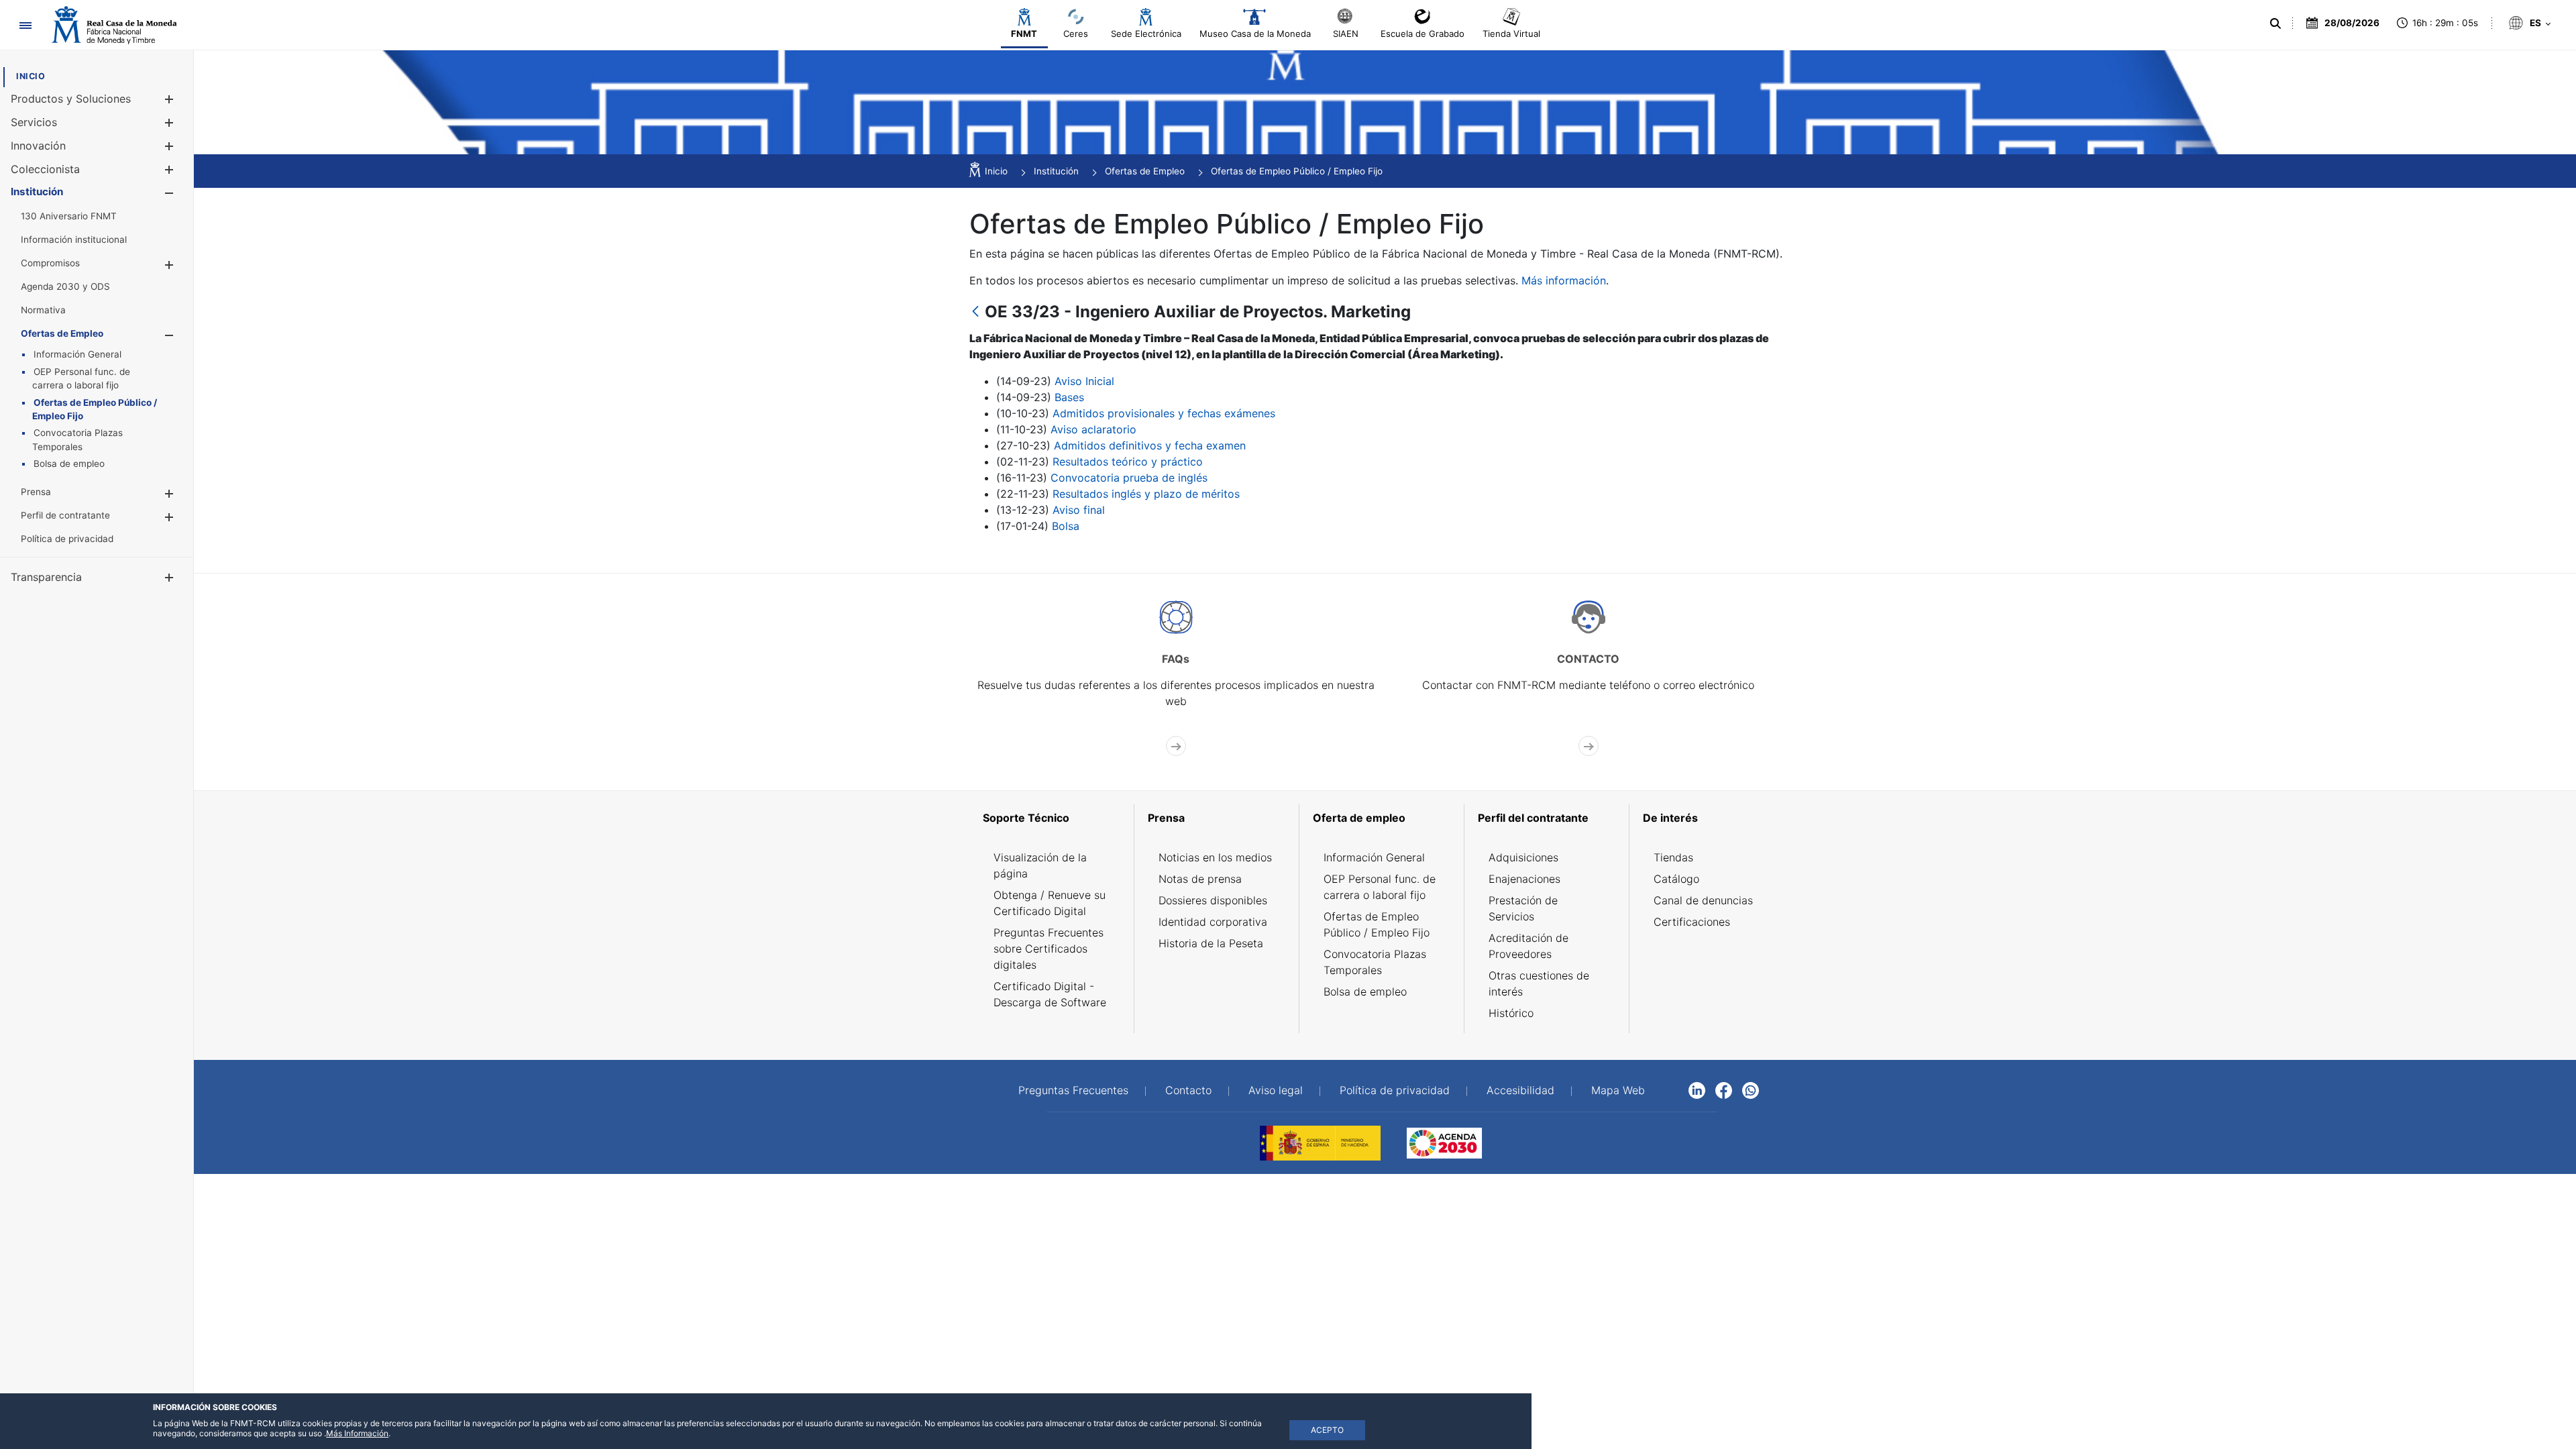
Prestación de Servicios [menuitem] (1523, 908)
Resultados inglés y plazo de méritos (1146, 494)
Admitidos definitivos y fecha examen (1150, 445)
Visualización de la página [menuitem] (1040, 865)
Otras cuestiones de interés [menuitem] (1539, 983)
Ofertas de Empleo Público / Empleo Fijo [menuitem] (1377, 924)
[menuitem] (31, 76)
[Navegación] (25, 25)
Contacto (1188, 1090)
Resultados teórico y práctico (1128, 462)
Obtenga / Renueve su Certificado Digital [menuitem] (1050, 903)
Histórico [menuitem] (1511, 1013)
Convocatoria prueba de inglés (1129, 478)
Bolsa (1066, 526)
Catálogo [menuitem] (1676, 879)
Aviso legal (1276, 1090)
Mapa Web (1618, 1090)
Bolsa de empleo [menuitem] (1365, 991)
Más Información (357, 1433)
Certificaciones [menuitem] (1692, 922)
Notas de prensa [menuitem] (1200, 879)
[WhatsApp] (1751, 1089)
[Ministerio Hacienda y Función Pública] (1320, 1142)
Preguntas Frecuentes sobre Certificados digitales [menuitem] (1049, 949)
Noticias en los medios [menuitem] (1215, 857)
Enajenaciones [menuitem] (1524, 879)
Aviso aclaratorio (1093, 429)
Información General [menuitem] (1374, 857)
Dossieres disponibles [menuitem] (1213, 900)
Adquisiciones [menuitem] (1523, 857)
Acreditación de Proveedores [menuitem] (1528, 946)
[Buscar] (2275, 23)
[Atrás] (975, 312)
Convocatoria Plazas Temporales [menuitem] (1375, 962)
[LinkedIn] (1697, 1089)
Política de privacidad (1395, 1090)
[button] (169, 99)
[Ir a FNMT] (114, 25)
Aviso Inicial (1084, 381)
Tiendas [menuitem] (1673, 857)
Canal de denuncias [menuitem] (1703, 900)
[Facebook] (1724, 1089)
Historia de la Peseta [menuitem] (1211, 943)
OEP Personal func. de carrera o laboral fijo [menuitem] (1380, 887)
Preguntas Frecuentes (1073, 1090)
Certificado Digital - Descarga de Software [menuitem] (1050, 994)
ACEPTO (1327, 1430)
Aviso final (1079, 510)
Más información (1564, 280)
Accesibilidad (1520, 1090)
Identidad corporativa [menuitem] (1213, 922)
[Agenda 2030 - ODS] (1444, 1142)
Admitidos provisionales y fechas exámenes (1164, 413)
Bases (1069, 397)
